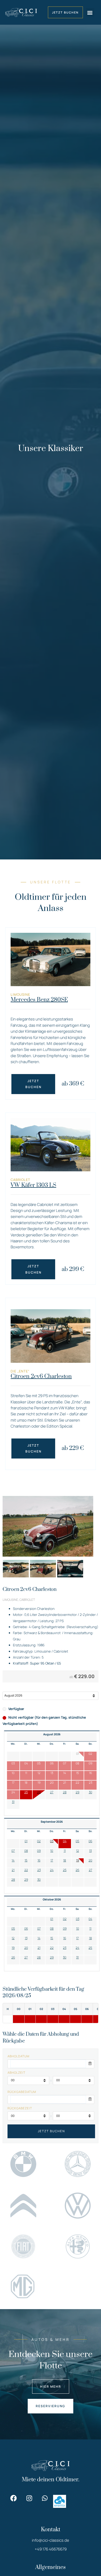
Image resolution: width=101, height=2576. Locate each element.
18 (65, 1860)
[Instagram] (29, 2498)
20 (90, 1860)
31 (13, 1802)
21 (13, 1870)
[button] (90, 12)
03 (52, 1841)
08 (26, 1851)
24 (52, 1870)
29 (77, 1792)
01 (26, 1841)
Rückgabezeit (20, 2108)
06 (90, 1841)
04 (65, 1841)
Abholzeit (16, 2073)
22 (26, 1870)
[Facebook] (14, 2498)
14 (13, 1860)
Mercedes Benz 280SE (39, 1000)
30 (91, 1792)
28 (65, 1792)
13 (90, 1851)
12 (78, 1851)
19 (78, 1860)
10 (52, 1851)
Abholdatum (19, 2056)
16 (39, 1860)
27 (52, 1792)
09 (39, 1851)
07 (13, 1851)
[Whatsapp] (45, 2498)
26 (39, 1792)
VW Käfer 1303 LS (33, 1185)
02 (39, 1841)
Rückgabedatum (22, 2092)
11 (65, 1851)
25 (26, 1792)
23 (39, 1870)
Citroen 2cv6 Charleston (41, 1376)
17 (52, 1860)
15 (26, 1860)
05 (77, 1841)
